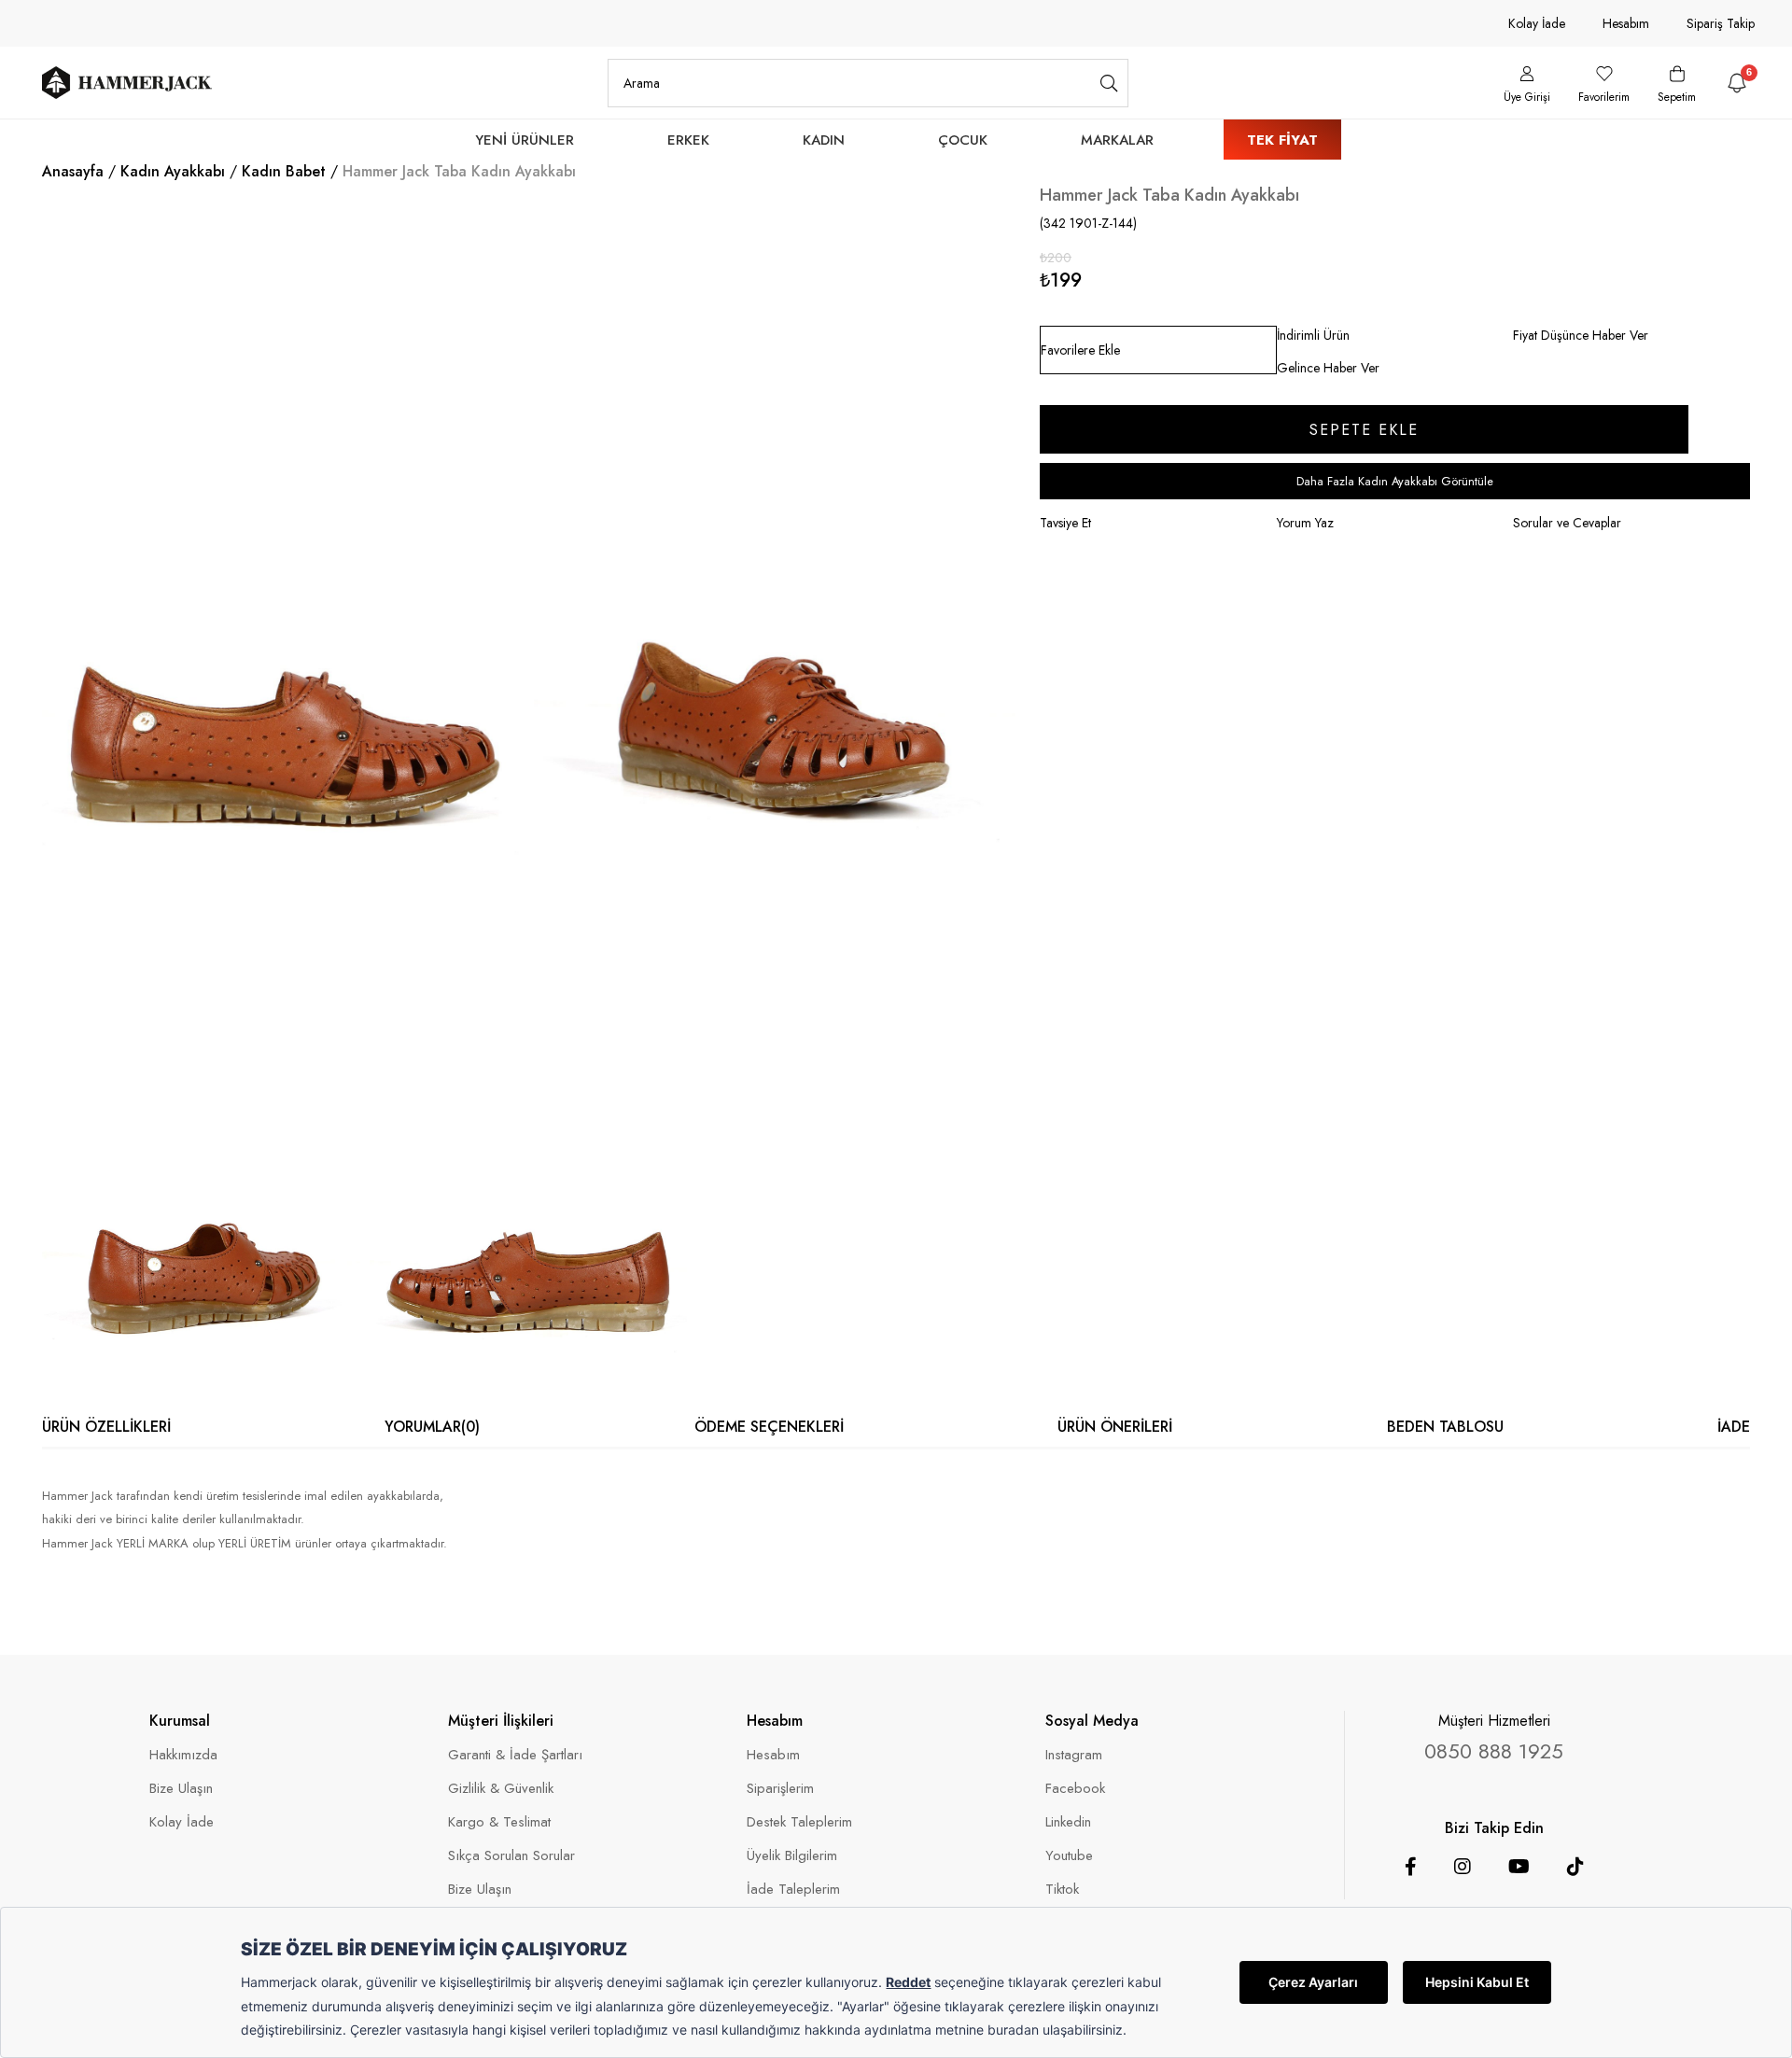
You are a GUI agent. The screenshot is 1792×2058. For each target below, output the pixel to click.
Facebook (1075, 1789)
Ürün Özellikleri (106, 1427)
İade (1734, 1427)
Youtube (1069, 1856)
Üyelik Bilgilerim (792, 1856)
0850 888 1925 (1494, 1751)
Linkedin (1068, 1822)
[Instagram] (1463, 1867)
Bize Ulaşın (181, 1789)
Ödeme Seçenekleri (769, 1427)
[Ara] (1109, 83)
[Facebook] (1411, 1867)
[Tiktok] (1575, 1867)
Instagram (1074, 1755)
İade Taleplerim (793, 1890)
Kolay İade (1537, 23)
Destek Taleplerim (799, 1822)
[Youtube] (1519, 1867)
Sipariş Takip (1721, 23)
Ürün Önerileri (1115, 1427)
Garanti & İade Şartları (515, 1755)
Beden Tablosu (1445, 1427)
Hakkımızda (183, 1755)
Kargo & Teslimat (499, 1822)
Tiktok (1062, 1890)
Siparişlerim (780, 1789)
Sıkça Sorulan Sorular (511, 1856)
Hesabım (1626, 23)
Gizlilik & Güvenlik (501, 1789)
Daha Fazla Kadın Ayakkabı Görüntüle (1395, 481)
